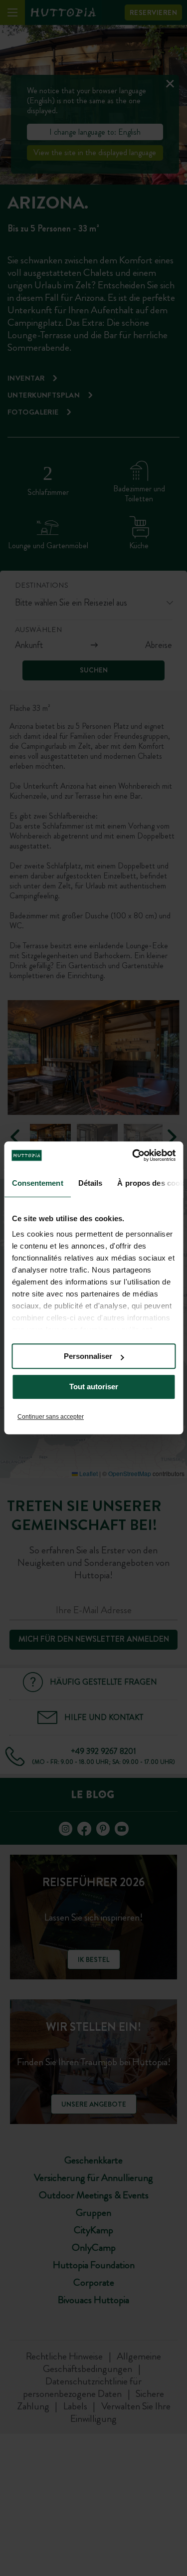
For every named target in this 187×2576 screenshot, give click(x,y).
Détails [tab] (90, 1183)
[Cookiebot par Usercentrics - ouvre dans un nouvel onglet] (133, 1155)
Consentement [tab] (37, 1183)
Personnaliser (88, 1356)
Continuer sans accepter (51, 1417)
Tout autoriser (94, 1387)
